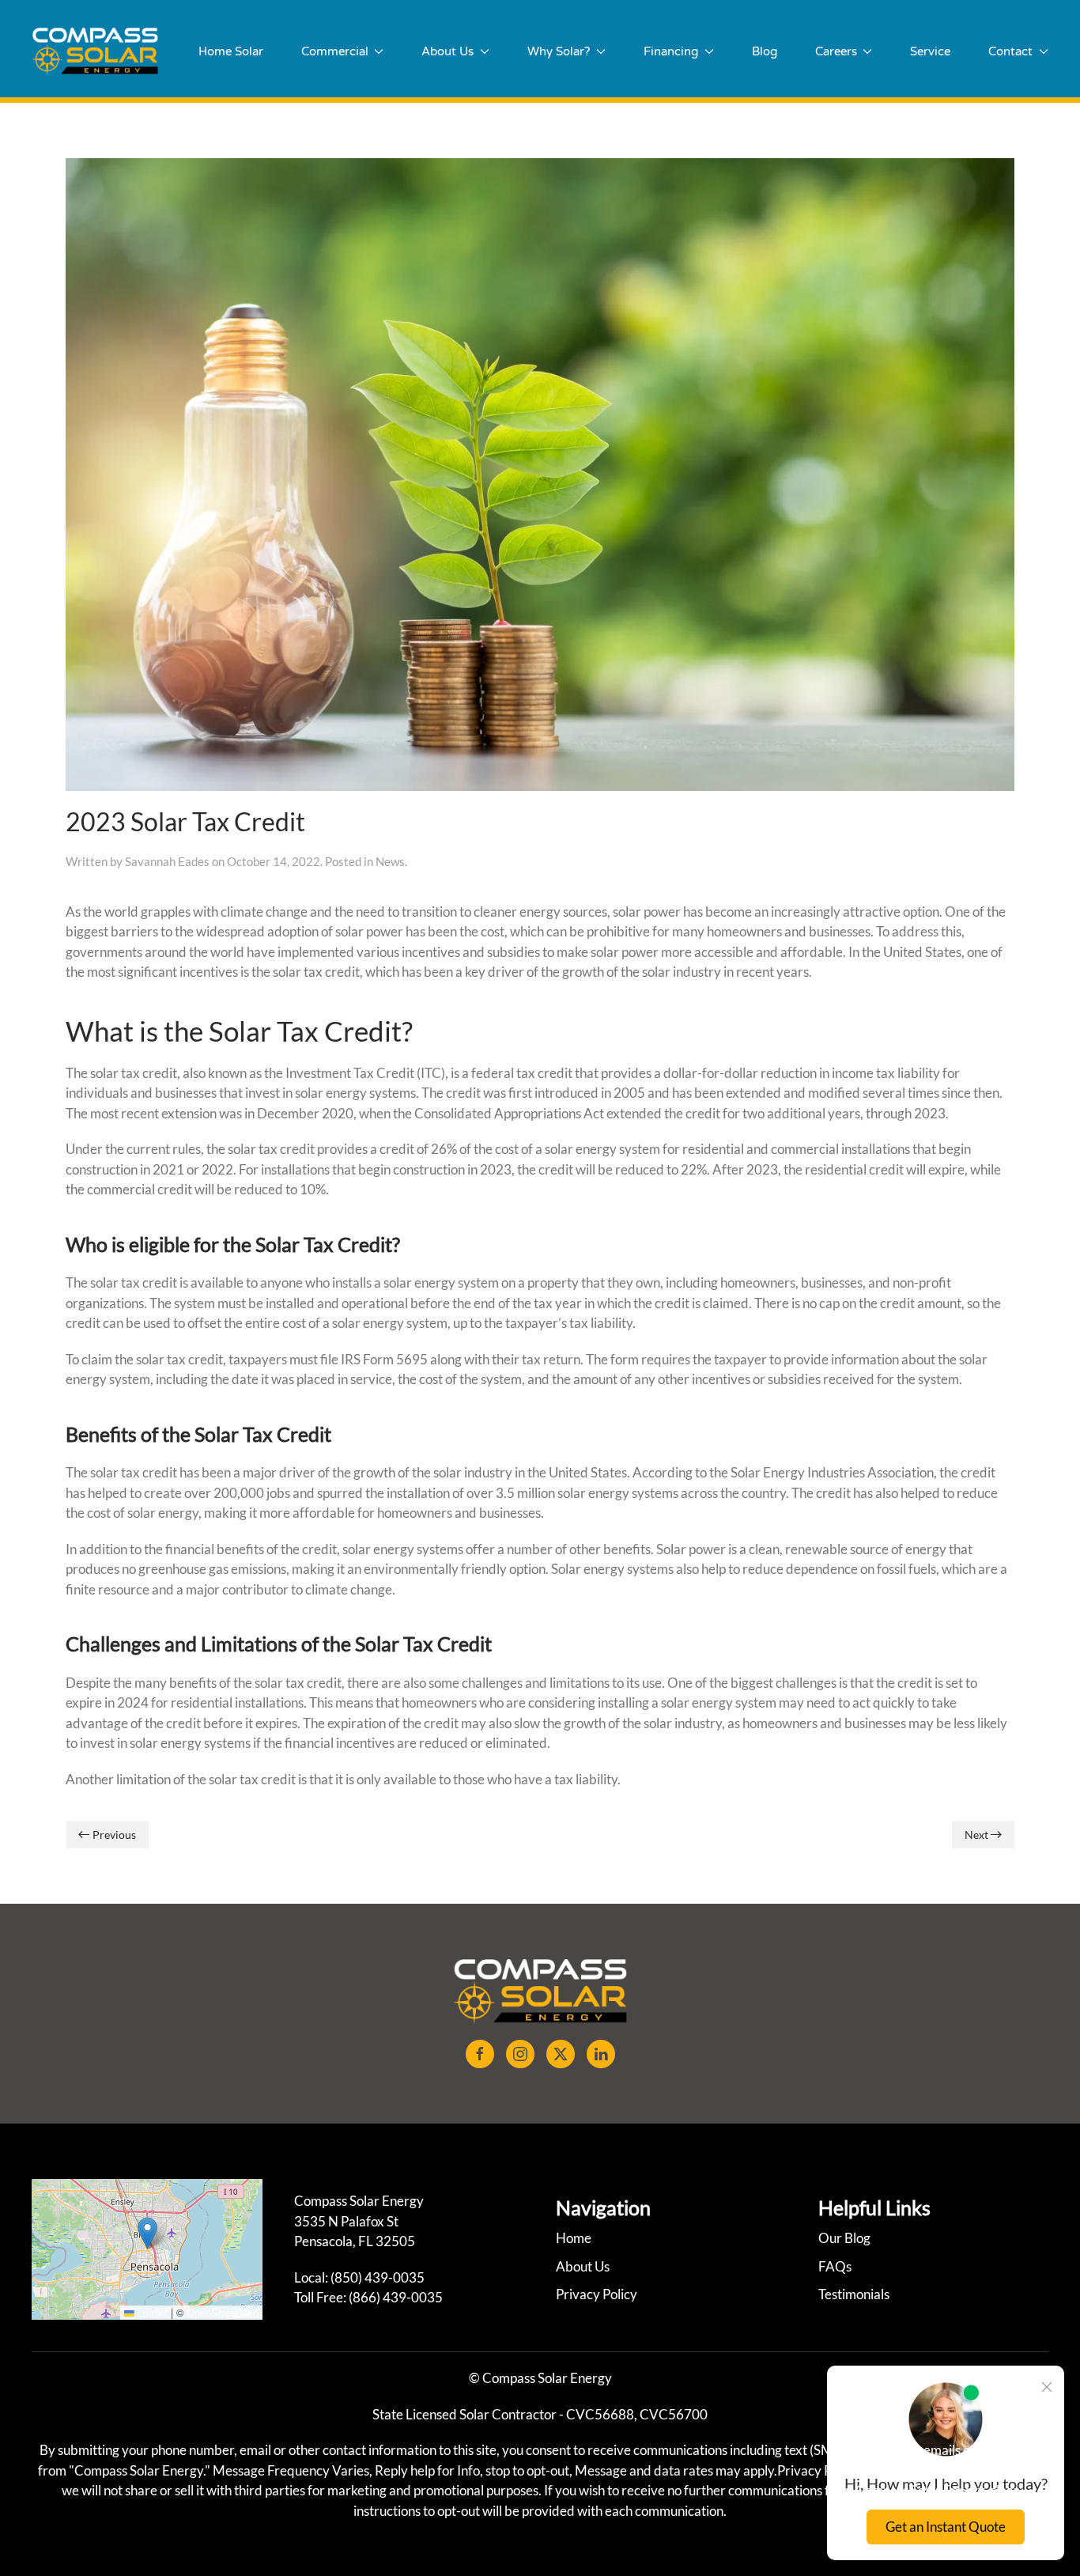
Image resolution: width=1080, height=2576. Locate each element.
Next (976, 1835)
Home (574, 2238)
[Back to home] (95, 51)
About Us (583, 2266)
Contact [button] (1010, 51)
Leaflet (151, 2312)
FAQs (835, 2266)
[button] (147, 2233)
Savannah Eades (167, 861)
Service (930, 51)
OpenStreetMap (223, 2312)
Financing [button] (671, 51)
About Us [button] (447, 51)
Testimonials (854, 2294)
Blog (765, 51)
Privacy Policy (597, 2294)
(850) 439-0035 (378, 2277)
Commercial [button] (335, 51)
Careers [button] (836, 51)
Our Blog (844, 2238)
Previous (114, 1835)
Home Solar (231, 51)
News (390, 861)
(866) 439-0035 (396, 2297)
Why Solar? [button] (559, 51)
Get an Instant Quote (946, 2527)
